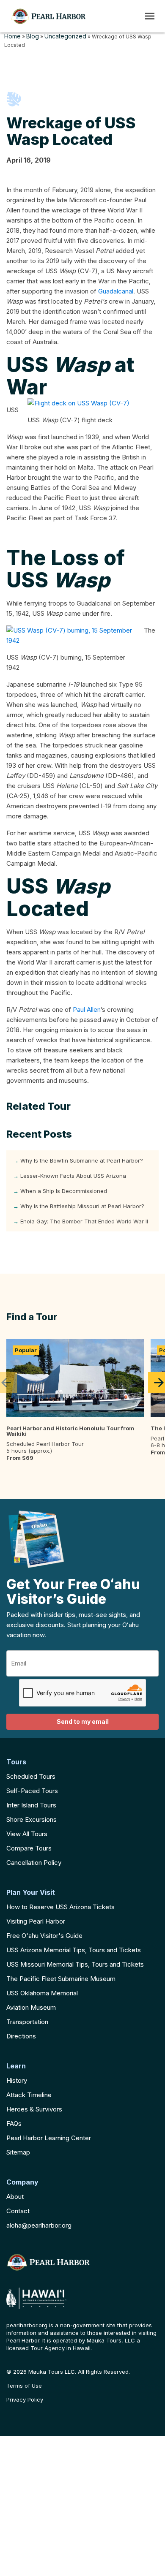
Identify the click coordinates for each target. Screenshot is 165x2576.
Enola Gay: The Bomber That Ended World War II (84, 1221)
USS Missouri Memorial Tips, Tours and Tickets (75, 1964)
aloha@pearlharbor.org (39, 2225)
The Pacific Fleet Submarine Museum (61, 1979)
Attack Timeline (29, 2095)
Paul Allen (87, 1009)
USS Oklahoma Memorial (42, 1993)
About (15, 2197)
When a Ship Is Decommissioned (64, 1191)
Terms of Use (24, 2386)
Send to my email (83, 1721)
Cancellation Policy (34, 1863)
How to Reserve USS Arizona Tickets (60, 1907)
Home (12, 36)
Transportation (27, 2022)
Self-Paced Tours (32, 1791)
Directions (21, 2036)
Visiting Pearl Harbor (36, 1921)
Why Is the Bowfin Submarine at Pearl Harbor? (82, 1160)
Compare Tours (29, 1848)
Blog (33, 36)
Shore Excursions (32, 1819)
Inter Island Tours (31, 1805)
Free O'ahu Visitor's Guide (44, 1936)
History (17, 2080)
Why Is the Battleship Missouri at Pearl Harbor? (82, 1206)
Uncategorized (65, 36)
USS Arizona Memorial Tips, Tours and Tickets (74, 1950)
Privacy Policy (25, 2400)
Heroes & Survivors (34, 2109)
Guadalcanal (116, 291)
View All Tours (27, 1834)
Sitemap (18, 2152)
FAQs (14, 2124)
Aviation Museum (31, 2007)
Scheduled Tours (31, 1776)
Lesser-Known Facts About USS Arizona (73, 1176)
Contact (18, 2211)
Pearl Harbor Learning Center (49, 2138)
